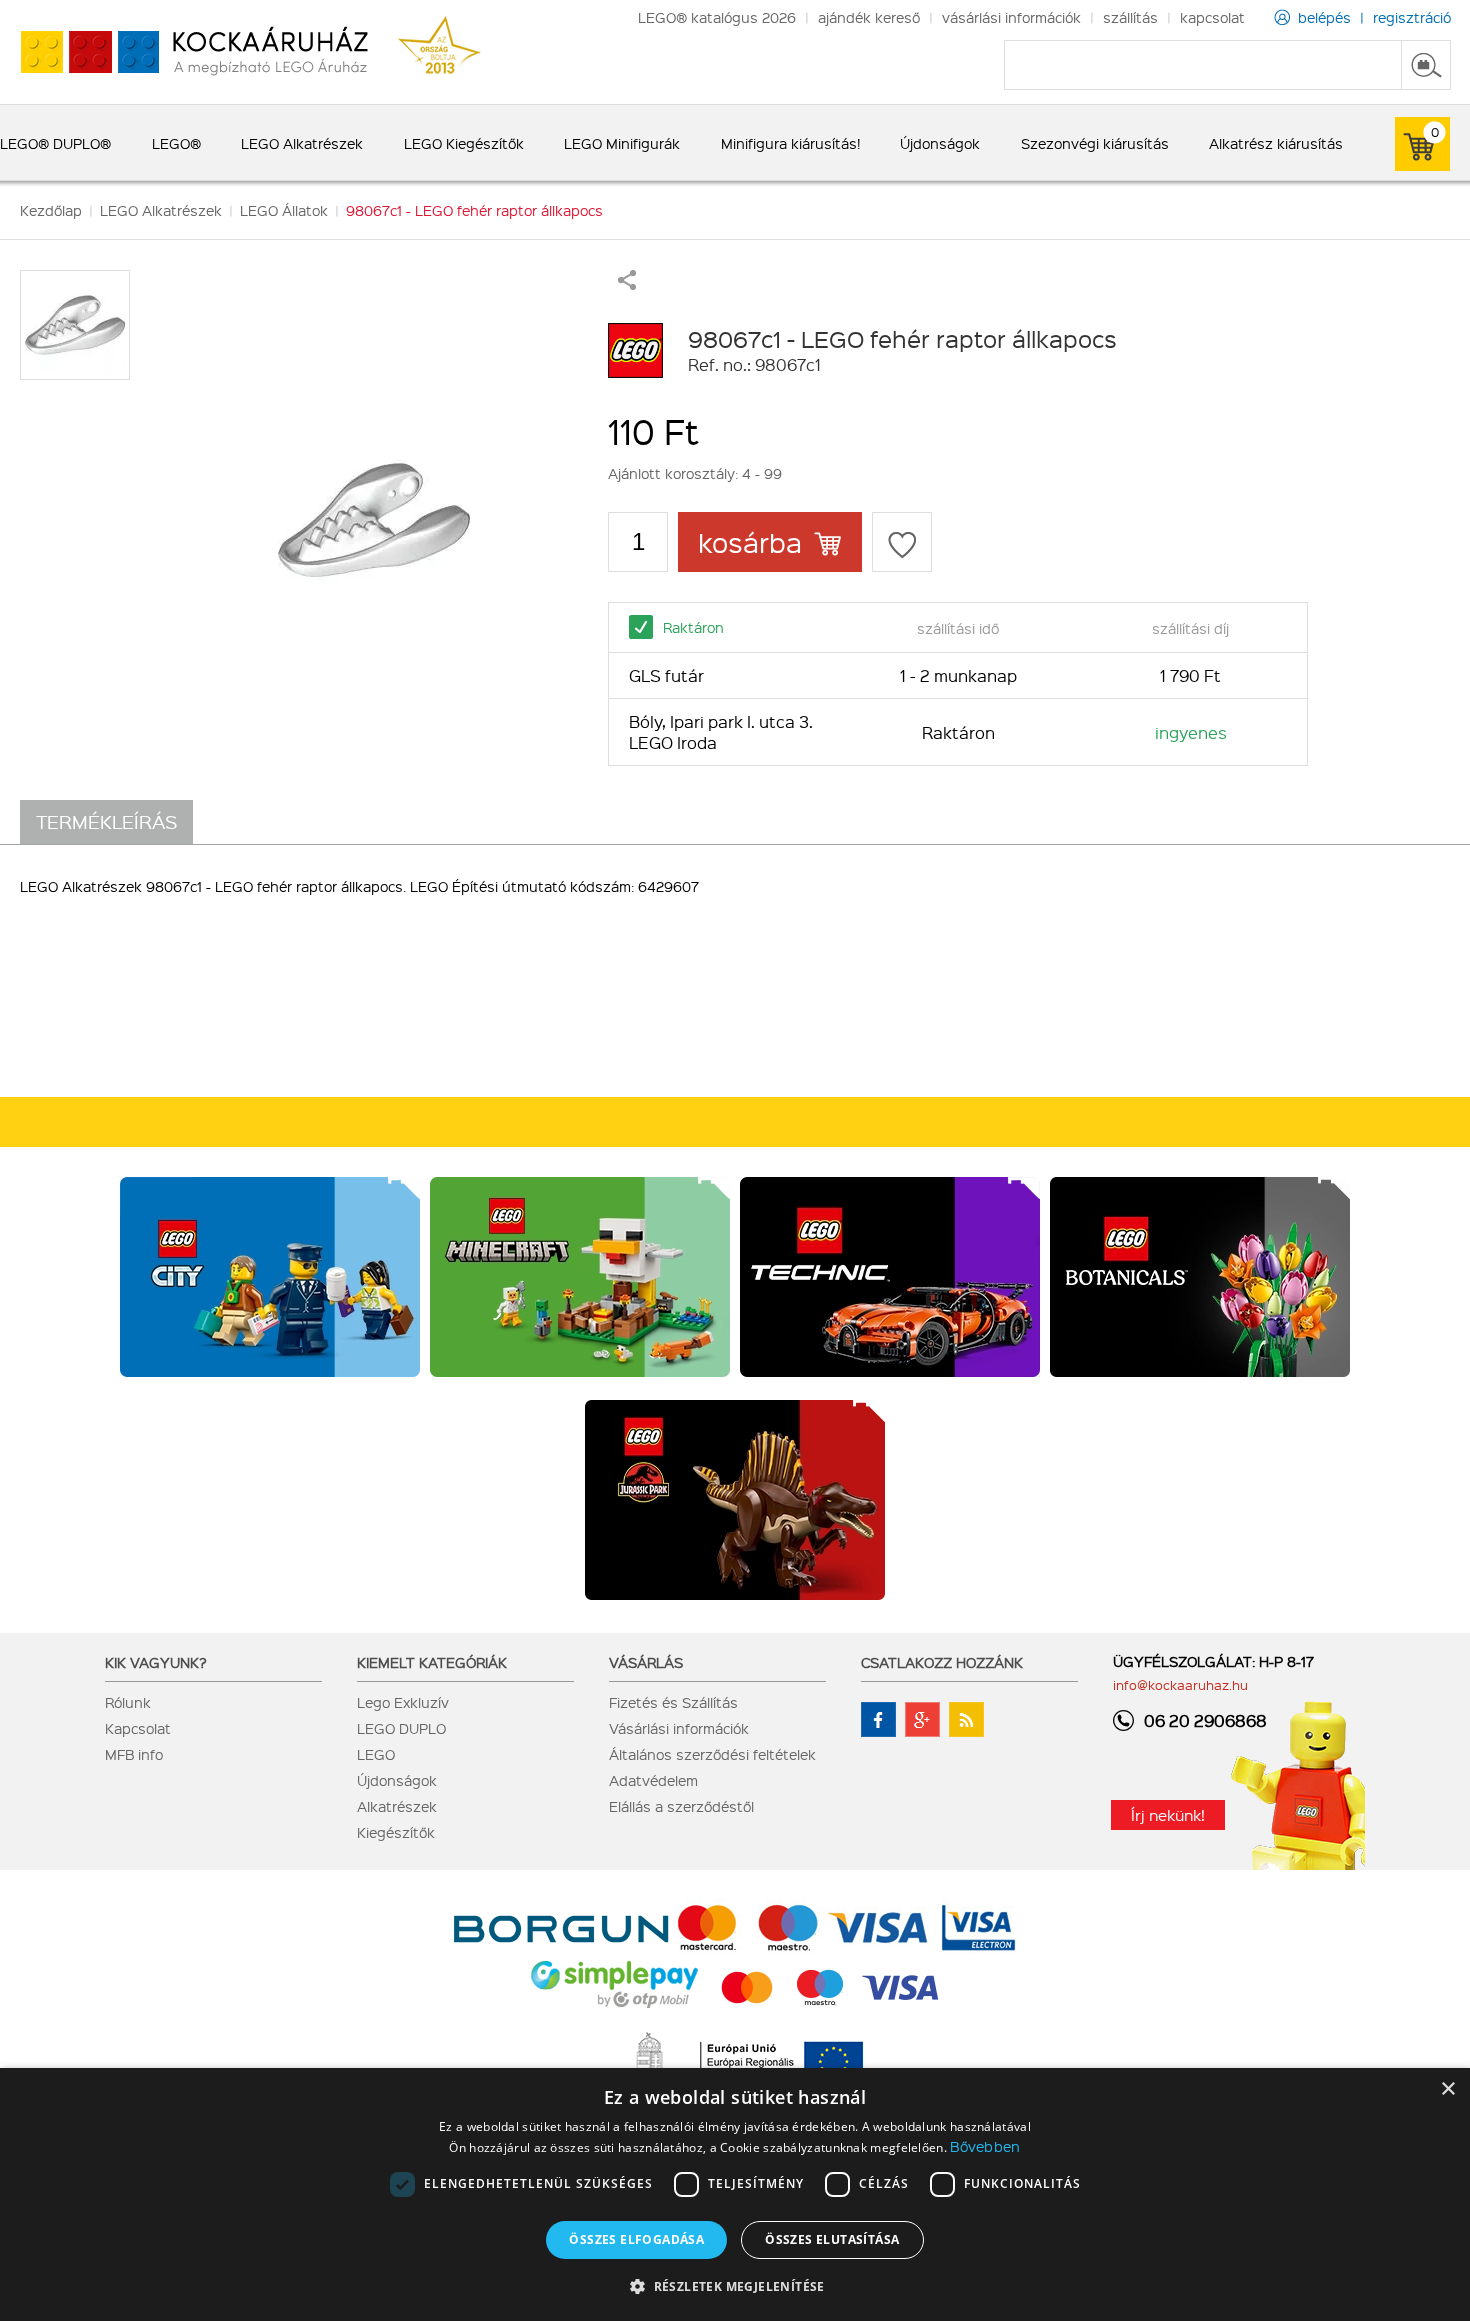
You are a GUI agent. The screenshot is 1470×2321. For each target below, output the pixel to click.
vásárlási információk (1011, 17)
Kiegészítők (396, 1832)
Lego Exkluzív (403, 1702)
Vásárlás (646, 1662)
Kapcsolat (138, 1728)
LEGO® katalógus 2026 (717, 17)
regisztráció (1412, 17)
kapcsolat (1212, 17)
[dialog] (735, 2194)
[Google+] (922, 1719)
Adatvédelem (653, 1780)
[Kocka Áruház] (184, 52)
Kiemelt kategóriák (432, 1662)
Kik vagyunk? (156, 1662)
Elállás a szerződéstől (681, 1806)
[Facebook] (878, 1719)
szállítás (1130, 17)
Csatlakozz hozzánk (942, 1662)
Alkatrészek (397, 1806)
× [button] (1447, 2089)
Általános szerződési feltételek (712, 1754)
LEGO (376, 1754)
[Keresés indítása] (1426, 65)
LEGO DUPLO (401, 1728)
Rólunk (128, 1702)
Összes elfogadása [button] (636, 2239)
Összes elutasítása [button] (832, 2239)
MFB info (134, 1754)
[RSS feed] (966, 1719)
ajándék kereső (869, 17)
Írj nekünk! (1168, 1815)
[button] (735, 2285)
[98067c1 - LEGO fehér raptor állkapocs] (374, 520)
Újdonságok (397, 1780)
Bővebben (985, 2146)
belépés (1324, 17)
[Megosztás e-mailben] (627, 284)
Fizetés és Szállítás (673, 1702)
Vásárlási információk (679, 1728)
